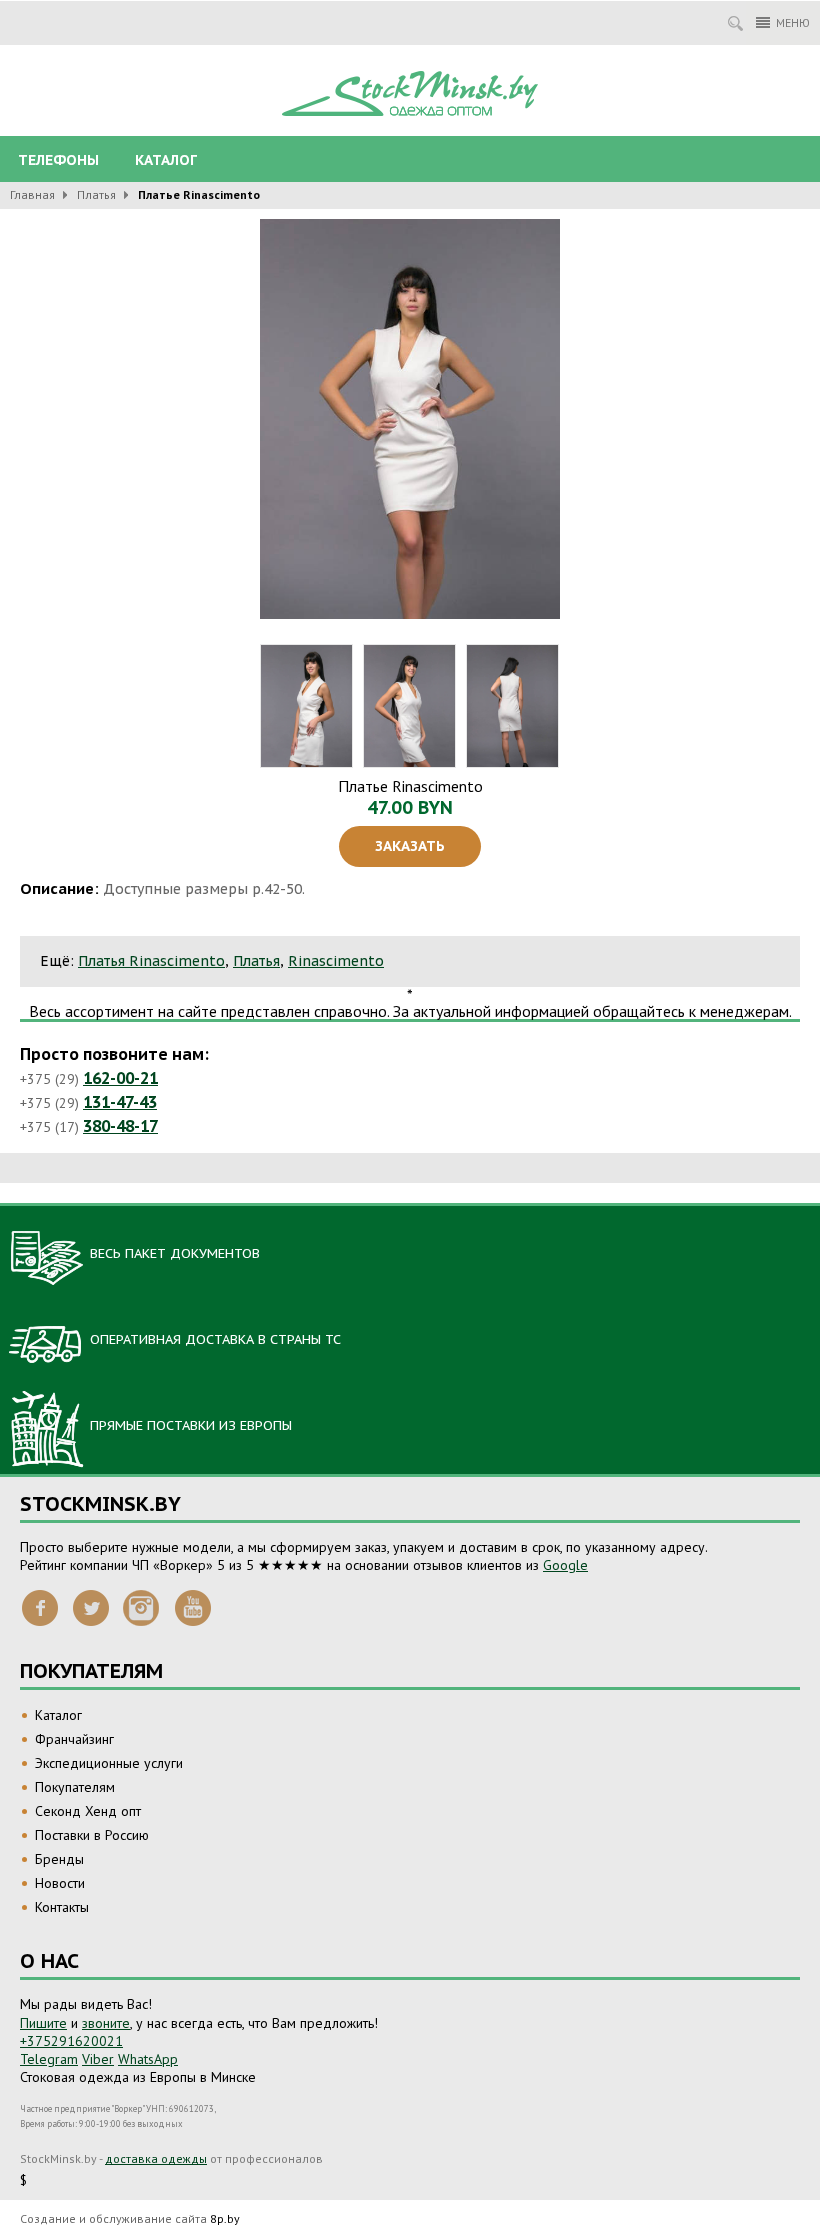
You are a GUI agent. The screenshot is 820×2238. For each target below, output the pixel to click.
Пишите (43, 2023)
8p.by (225, 2218)
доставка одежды (156, 2158)
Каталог (166, 160)
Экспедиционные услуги (109, 1763)
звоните (106, 2023)
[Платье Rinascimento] (410, 419)
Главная (32, 194)
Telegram (49, 2059)
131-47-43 (120, 1102)
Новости (60, 1883)
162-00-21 (120, 1078)
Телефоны (58, 160)
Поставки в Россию (92, 1835)
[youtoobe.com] (193, 1607)
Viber (98, 2059)
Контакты (62, 1907)
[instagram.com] (142, 1607)
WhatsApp (148, 2059)
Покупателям (75, 1787)
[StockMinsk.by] (410, 94)
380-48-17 (120, 1126)
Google (565, 1565)
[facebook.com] (40, 1607)
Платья (96, 194)
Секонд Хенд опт (88, 1811)
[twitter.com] (91, 1607)
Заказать (410, 846)
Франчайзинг (74, 1739)
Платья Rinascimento (151, 961)
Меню (793, 22)
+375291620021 (71, 2041)
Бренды (59, 1859)
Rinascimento (336, 961)
